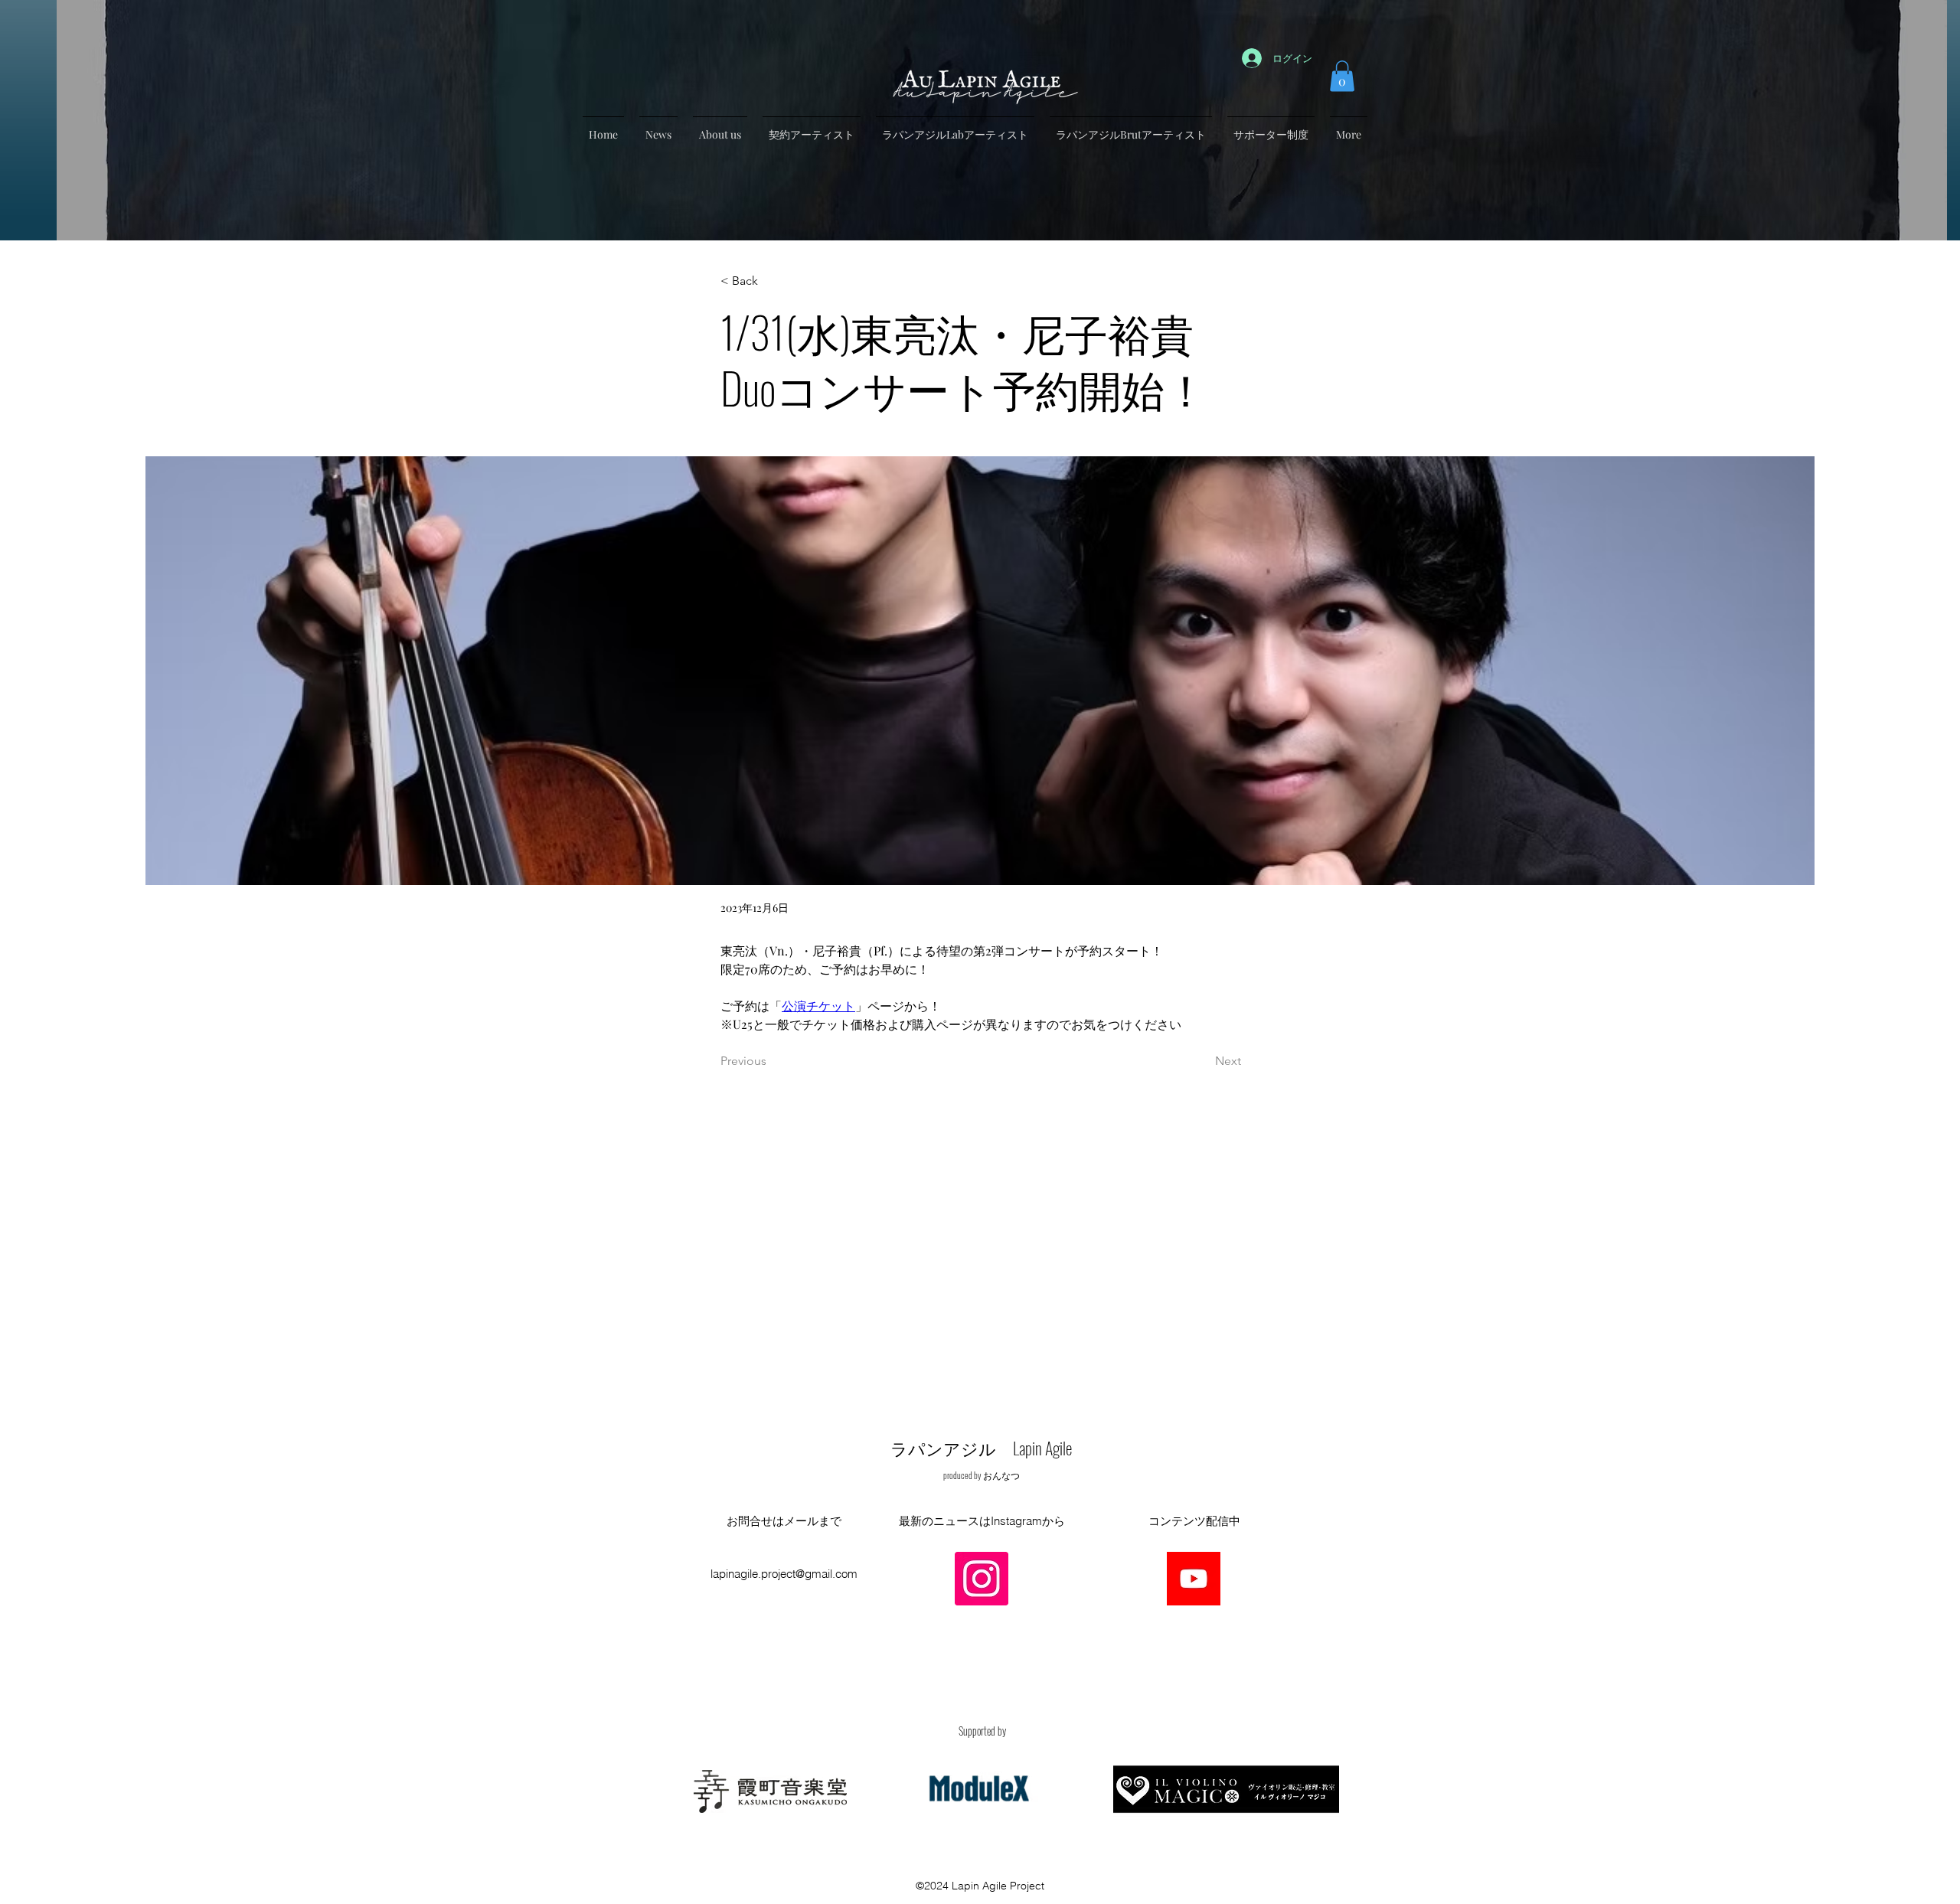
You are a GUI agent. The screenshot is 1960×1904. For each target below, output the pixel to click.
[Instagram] (982, 1579)
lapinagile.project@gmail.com (784, 1574)
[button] (1342, 76)
